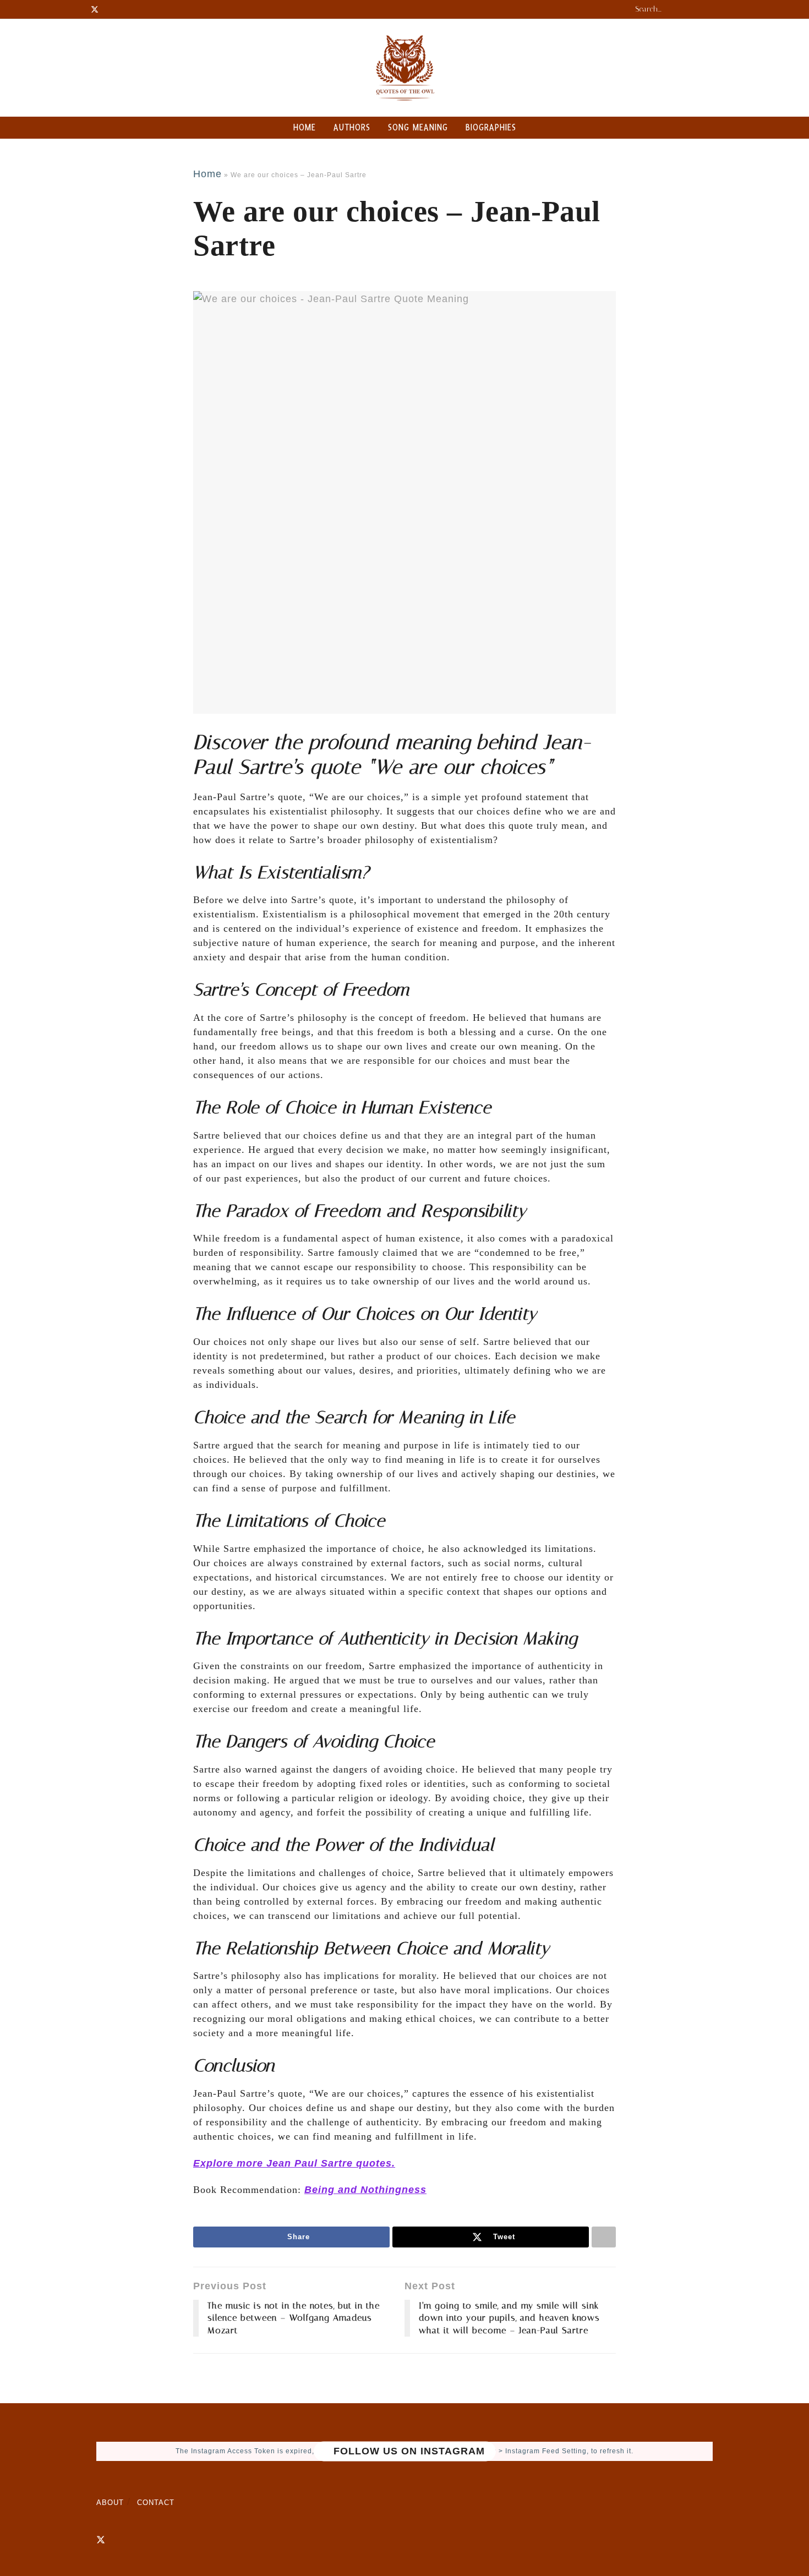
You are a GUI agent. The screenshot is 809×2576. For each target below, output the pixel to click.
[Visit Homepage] (404, 68)
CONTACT (156, 2503)
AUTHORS (352, 127)
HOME (305, 127)
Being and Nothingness (365, 2190)
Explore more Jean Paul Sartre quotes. (294, 2163)
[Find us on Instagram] (120, 2540)
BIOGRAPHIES (491, 127)
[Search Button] (712, 9)
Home (207, 174)
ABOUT (110, 2503)
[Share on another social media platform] (604, 2237)
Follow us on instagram (408, 2451)
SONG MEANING (418, 127)
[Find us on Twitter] (101, 2540)
